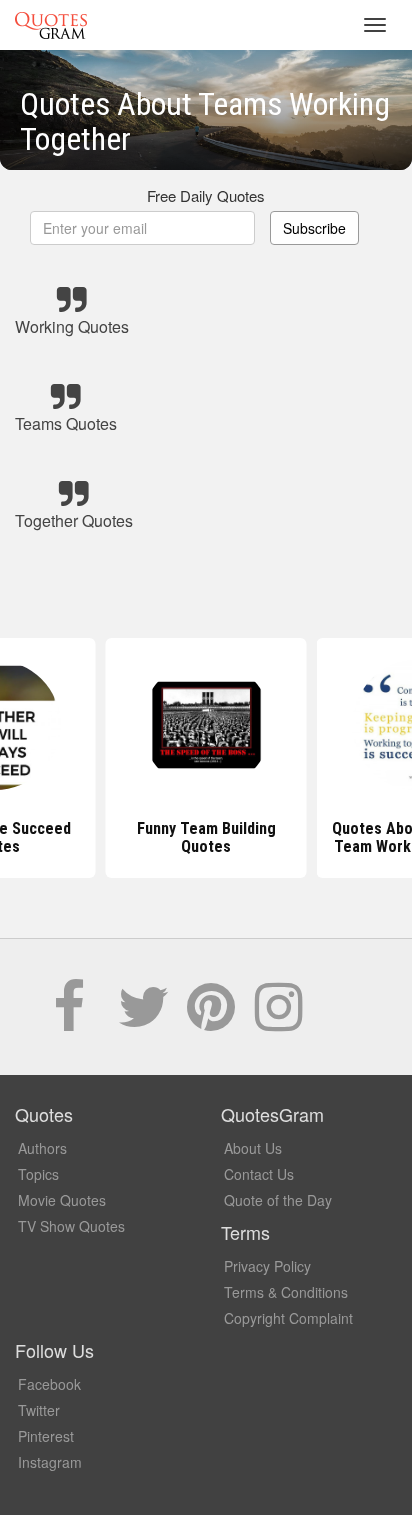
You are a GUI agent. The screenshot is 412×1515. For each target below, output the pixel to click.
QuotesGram (51, 25)
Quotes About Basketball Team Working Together (221, 837)
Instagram (50, 1462)
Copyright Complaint (288, 1318)
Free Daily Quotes (206, 195)
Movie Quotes (62, 1200)
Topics (38, 1174)
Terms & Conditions (286, 1292)
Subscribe (314, 228)
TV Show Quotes (71, 1226)
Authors (42, 1148)
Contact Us (259, 1174)
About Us (253, 1148)
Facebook (49, 1384)
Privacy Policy (267, 1266)
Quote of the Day (278, 1200)
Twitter (39, 1410)
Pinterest (46, 1436)
